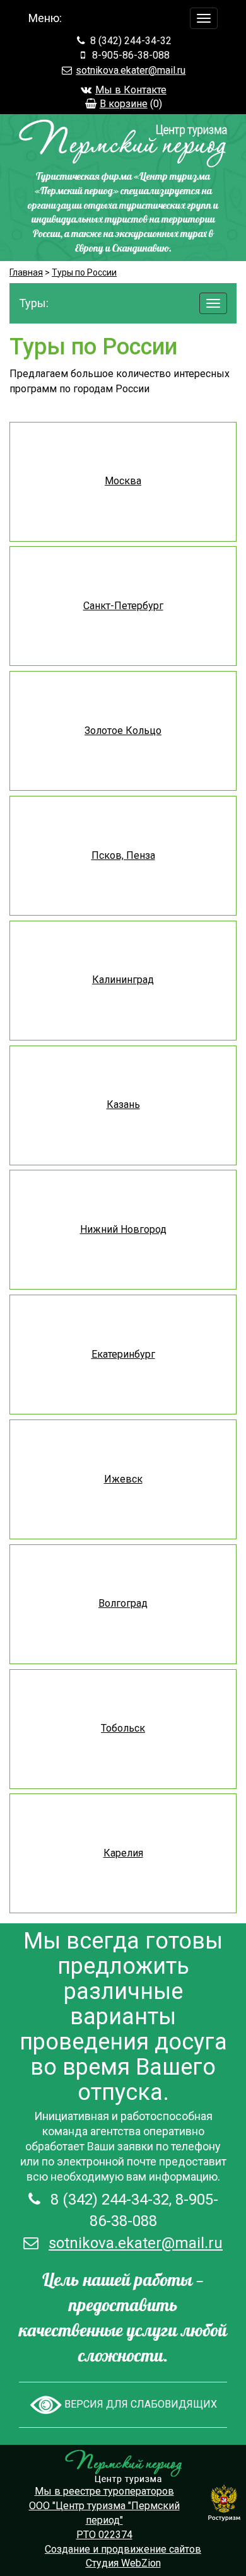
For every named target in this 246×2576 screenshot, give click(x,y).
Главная (26, 272)
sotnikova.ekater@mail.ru (131, 70)
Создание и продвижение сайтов (123, 2549)
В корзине (124, 104)
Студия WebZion (123, 2563)
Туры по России (84, 272)
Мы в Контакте (131, 90)
